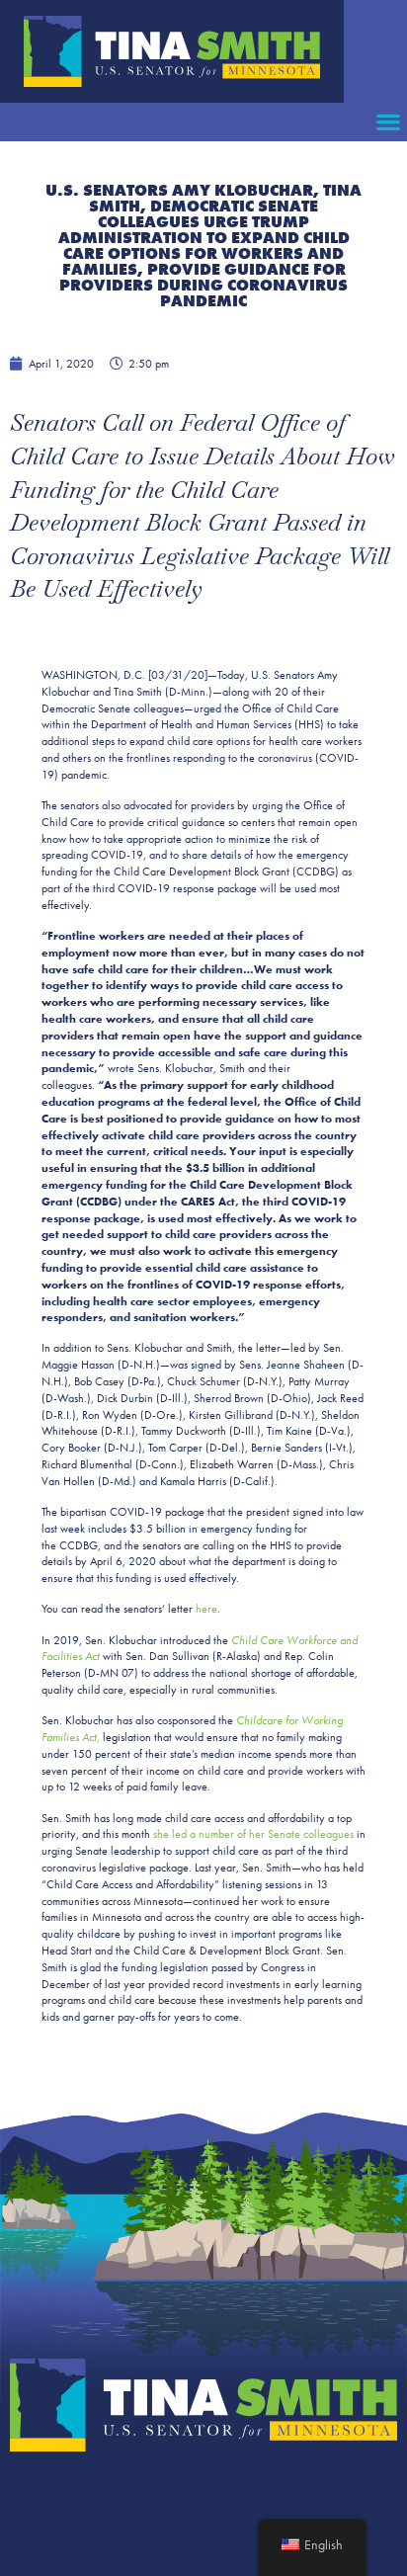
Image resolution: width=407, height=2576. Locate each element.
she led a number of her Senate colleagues (253, 1834)
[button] (388, 122)
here (206, 1609)
